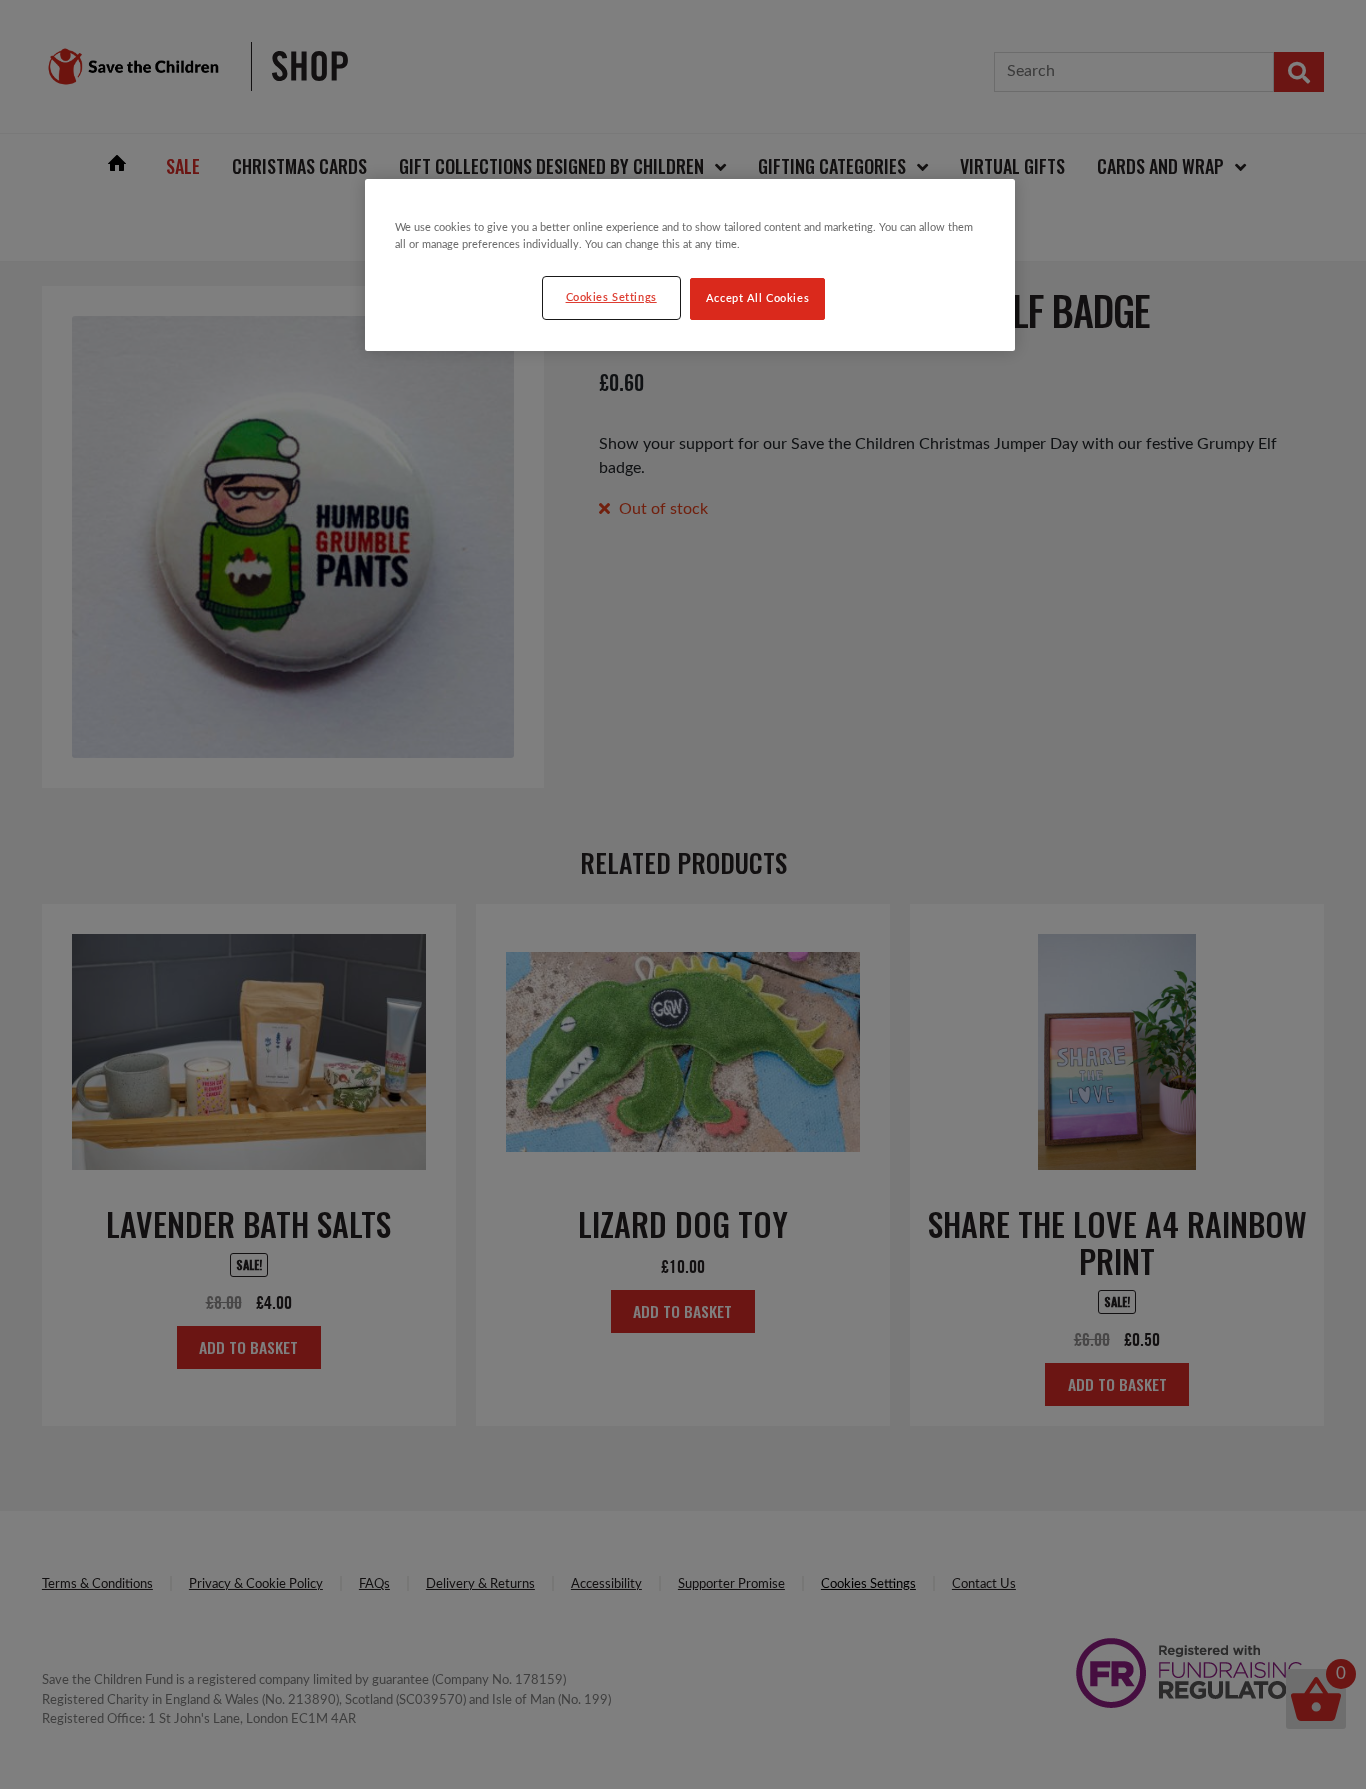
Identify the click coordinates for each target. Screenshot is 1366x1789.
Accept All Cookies (757, 298)
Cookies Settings (611, 297)
